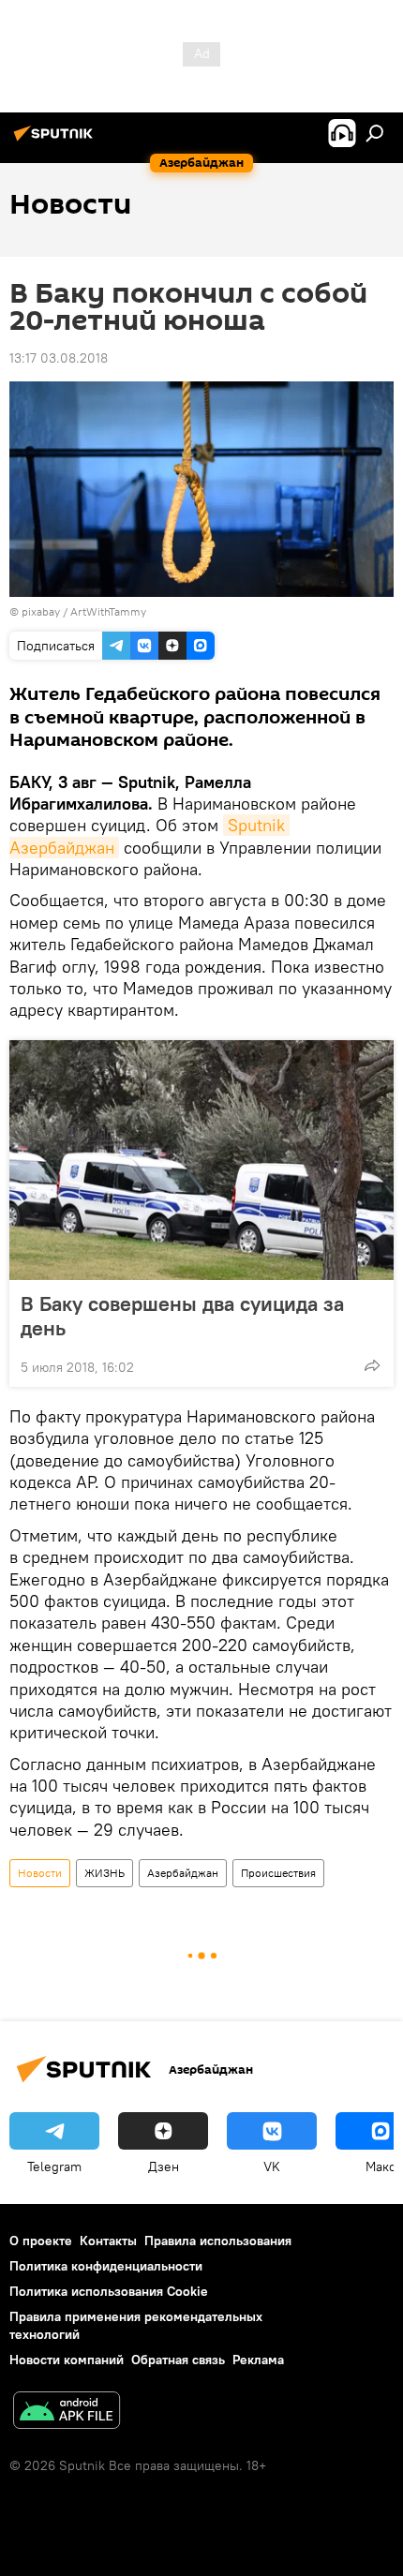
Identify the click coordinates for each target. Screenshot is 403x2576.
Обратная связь (178, 2360)
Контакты (108, 2241)
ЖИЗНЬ (104, 1873)
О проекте (41, 2241)
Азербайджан (183, 1873)
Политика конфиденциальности (106, 2266)
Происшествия (278, 1873)
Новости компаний (67, 2360)
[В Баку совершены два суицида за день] (201, 1160)
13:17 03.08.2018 (59, 358)
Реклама (258, 2360)
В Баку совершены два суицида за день (182, 1316)
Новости (40, 1873)
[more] (372, 1365)
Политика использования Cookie (109, 2291)
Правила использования (218, 2241)
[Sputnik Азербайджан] (56, 141)
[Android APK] (67, 2412)
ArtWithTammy (108, 611)
